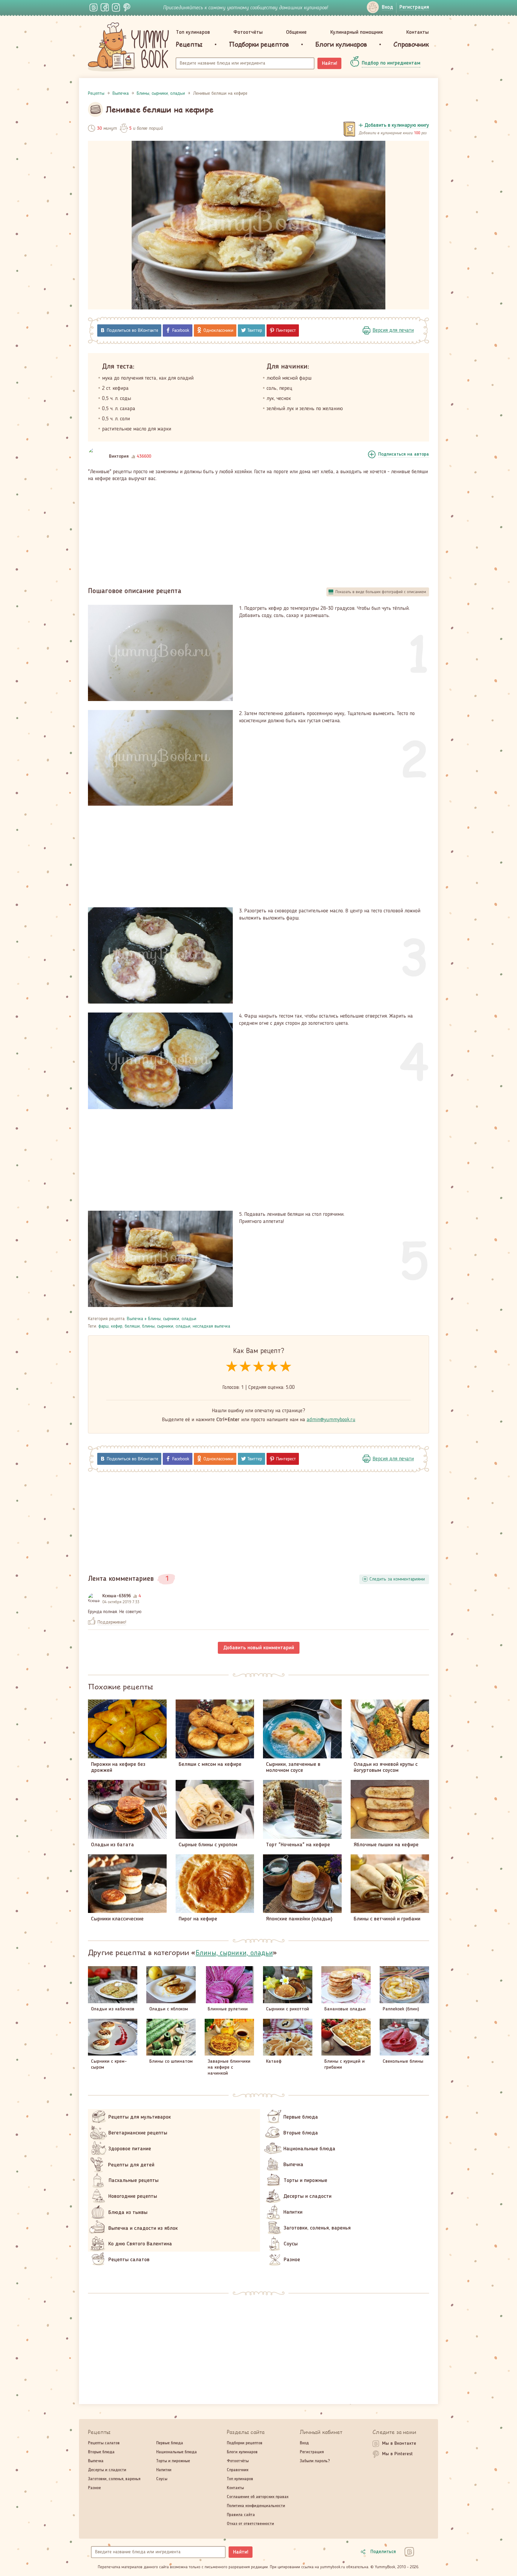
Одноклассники (218, 331)
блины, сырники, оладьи (166, 1326)
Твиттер (255, 331)
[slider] (259, 1367)
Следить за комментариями (397, 1579)
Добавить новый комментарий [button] (259, 1648)
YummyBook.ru (128, 47)
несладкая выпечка (211, 1326)
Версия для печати (393, 330)
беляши (132, 1326)
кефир (117, 1326)
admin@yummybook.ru (331, 1420)
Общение (296, 32)
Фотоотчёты (248, 32)
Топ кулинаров (193, 32)
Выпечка (135, 1319)
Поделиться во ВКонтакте (133, 331)
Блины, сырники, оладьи (172, 1319)
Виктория (119, 456)
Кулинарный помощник (357, 32)
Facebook (181, 331)
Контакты (418, 32)
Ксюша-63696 (117, 1596)
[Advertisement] (258, 532)
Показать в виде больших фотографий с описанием (381, 592)
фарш (104, 1326)
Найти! (330, 63)
